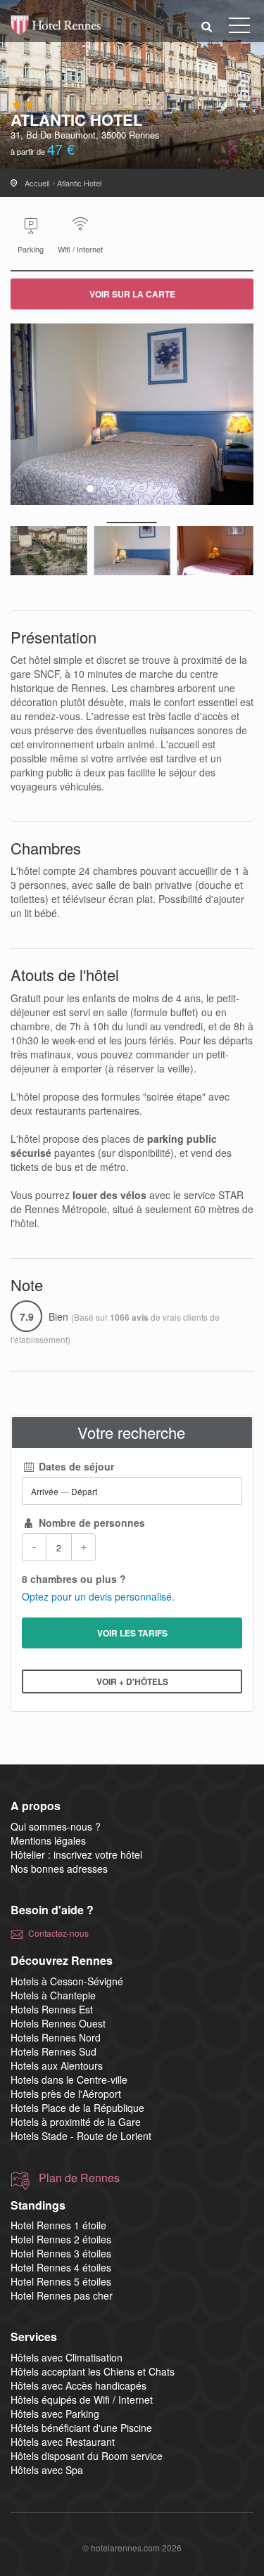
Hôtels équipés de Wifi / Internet (82, 2399)
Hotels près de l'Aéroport (66, 2094)
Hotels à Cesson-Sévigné (67, 1981)
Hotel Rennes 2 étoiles (61, 2239)
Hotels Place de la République (77, 2108)
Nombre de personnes (90, 1523)
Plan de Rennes (79, 2178)
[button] (207, 26)
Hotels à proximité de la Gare (76, 2122)
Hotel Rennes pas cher (62, 2295)
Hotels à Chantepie (53, 1995)
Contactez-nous (58, 1933)
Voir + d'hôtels (132, 1681)
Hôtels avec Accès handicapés (78, 2385)
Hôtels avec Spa (47, 2470)
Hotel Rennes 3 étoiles (61, 2253)
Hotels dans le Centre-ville (69, 2080)
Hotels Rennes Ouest (58, 2023)
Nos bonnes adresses (59, 1869)
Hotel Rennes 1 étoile (58, 2225)
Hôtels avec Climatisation (67, 2357)
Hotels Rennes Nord (56, 2037)
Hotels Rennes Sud (54, 2051)
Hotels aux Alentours (57, 2065)
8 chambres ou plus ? (74, 1579)
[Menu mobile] (239, 28)
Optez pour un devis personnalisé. (98, 1596)
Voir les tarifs (132, 1633)
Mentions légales (48, 1840)
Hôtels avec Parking (55, 2414)
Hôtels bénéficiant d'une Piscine (81, 2428)
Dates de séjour (75, 1466)
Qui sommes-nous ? (56, 1826)
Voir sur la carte (132, 294)
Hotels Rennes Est (52, 2009)
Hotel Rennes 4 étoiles (61, 2267)
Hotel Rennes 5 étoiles (61, 2281)
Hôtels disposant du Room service (87, 2456)
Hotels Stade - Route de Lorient (81, 2136)
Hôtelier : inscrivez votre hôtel (76, 1854)
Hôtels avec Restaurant (63, 2442)
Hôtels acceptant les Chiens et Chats (93, 2371)
